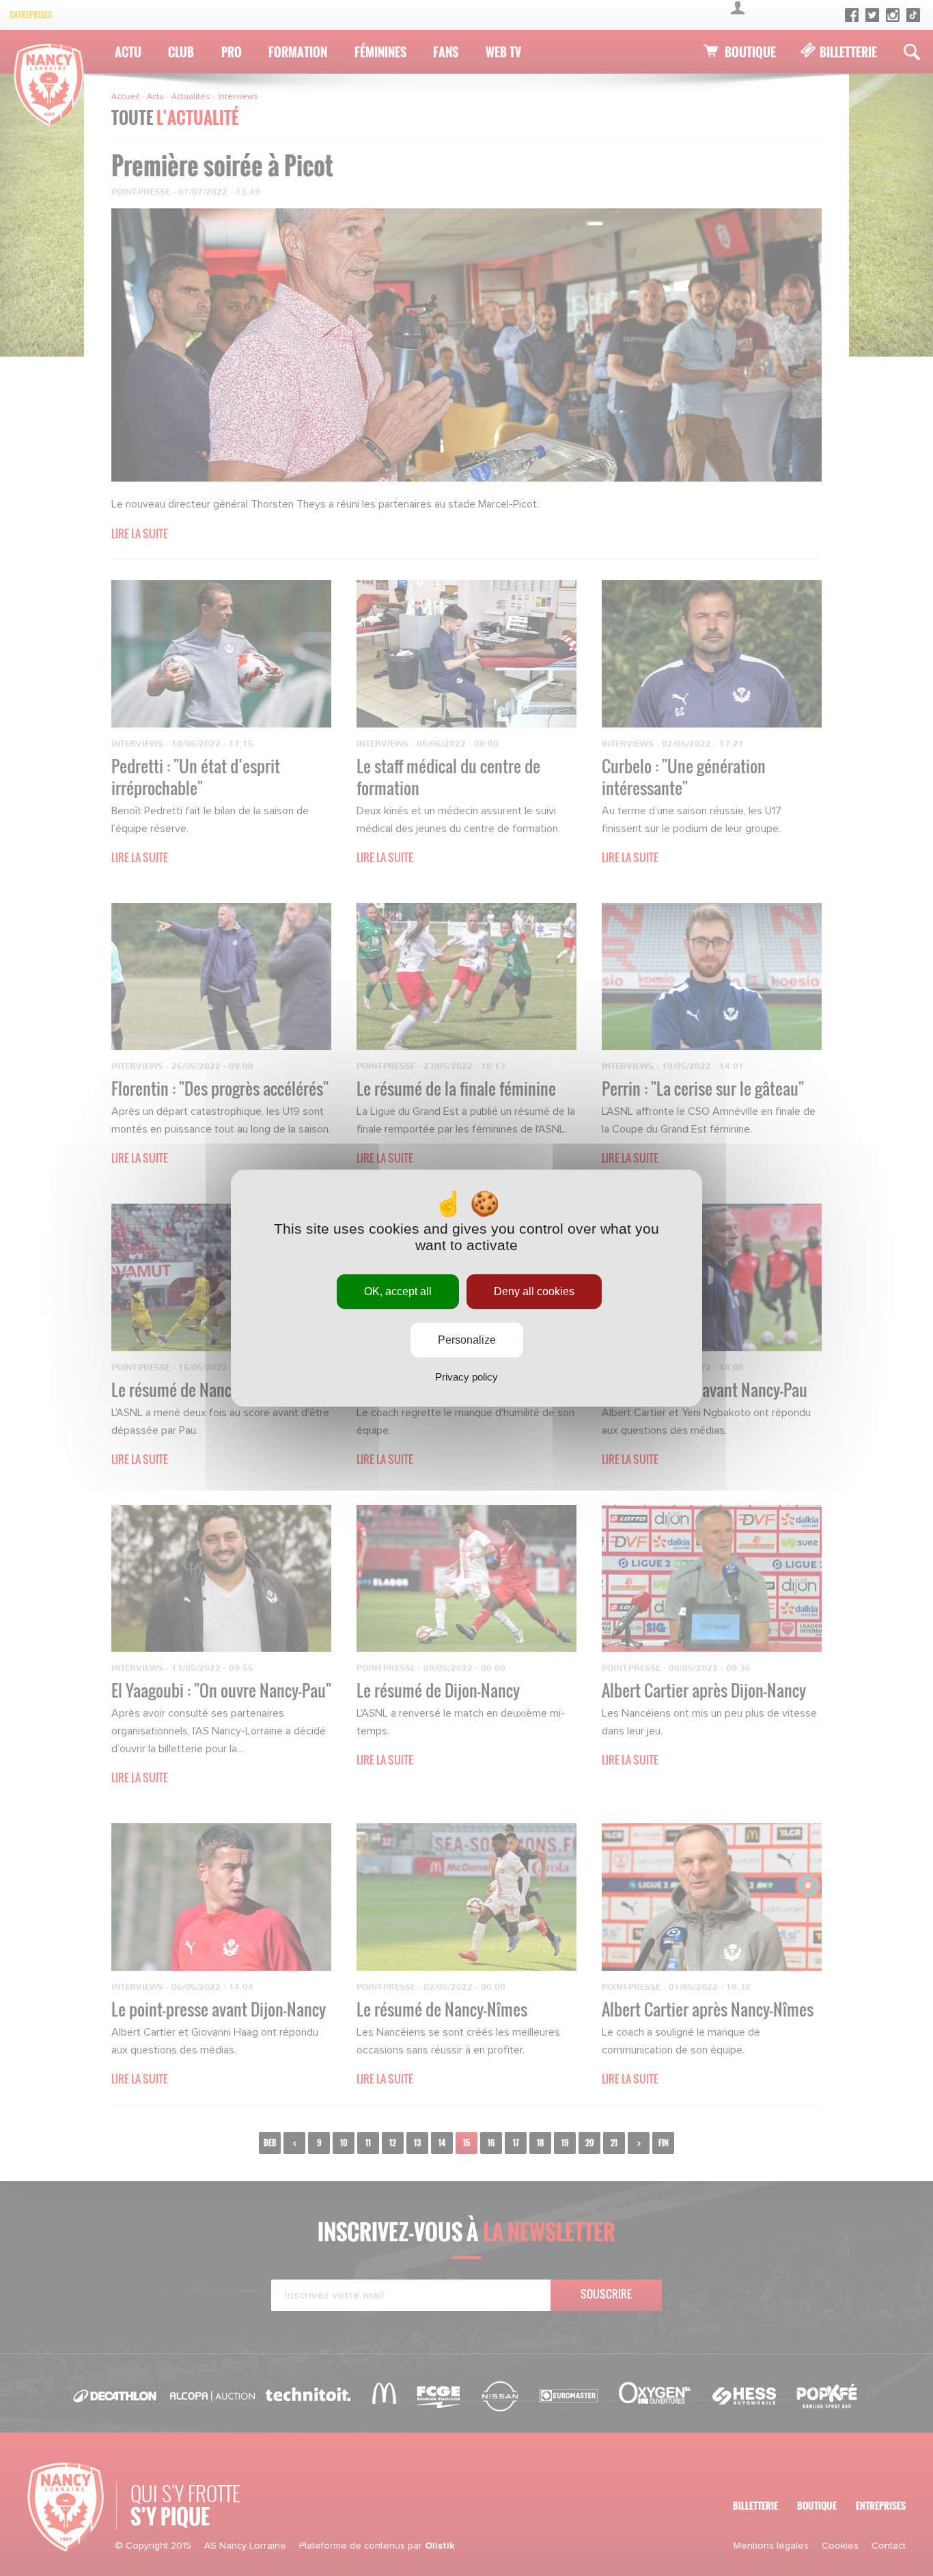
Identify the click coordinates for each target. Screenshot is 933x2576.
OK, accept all (398, 1291)
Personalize (467, 1340)
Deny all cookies (534, 1291)
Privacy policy (466, 1377)
